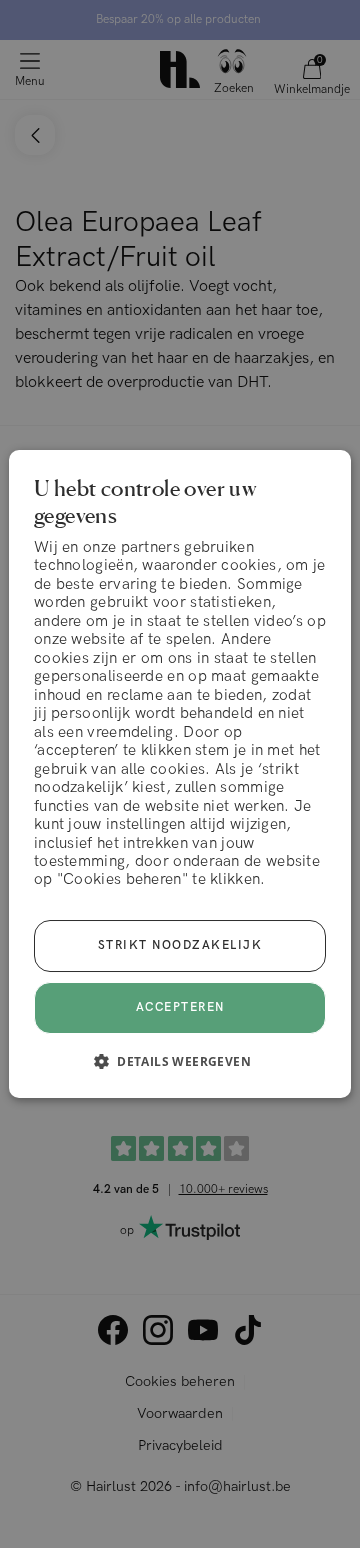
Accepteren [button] (180, 1007)
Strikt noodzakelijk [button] (180, 945)
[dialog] (180, 774)
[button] (180, 1061)
